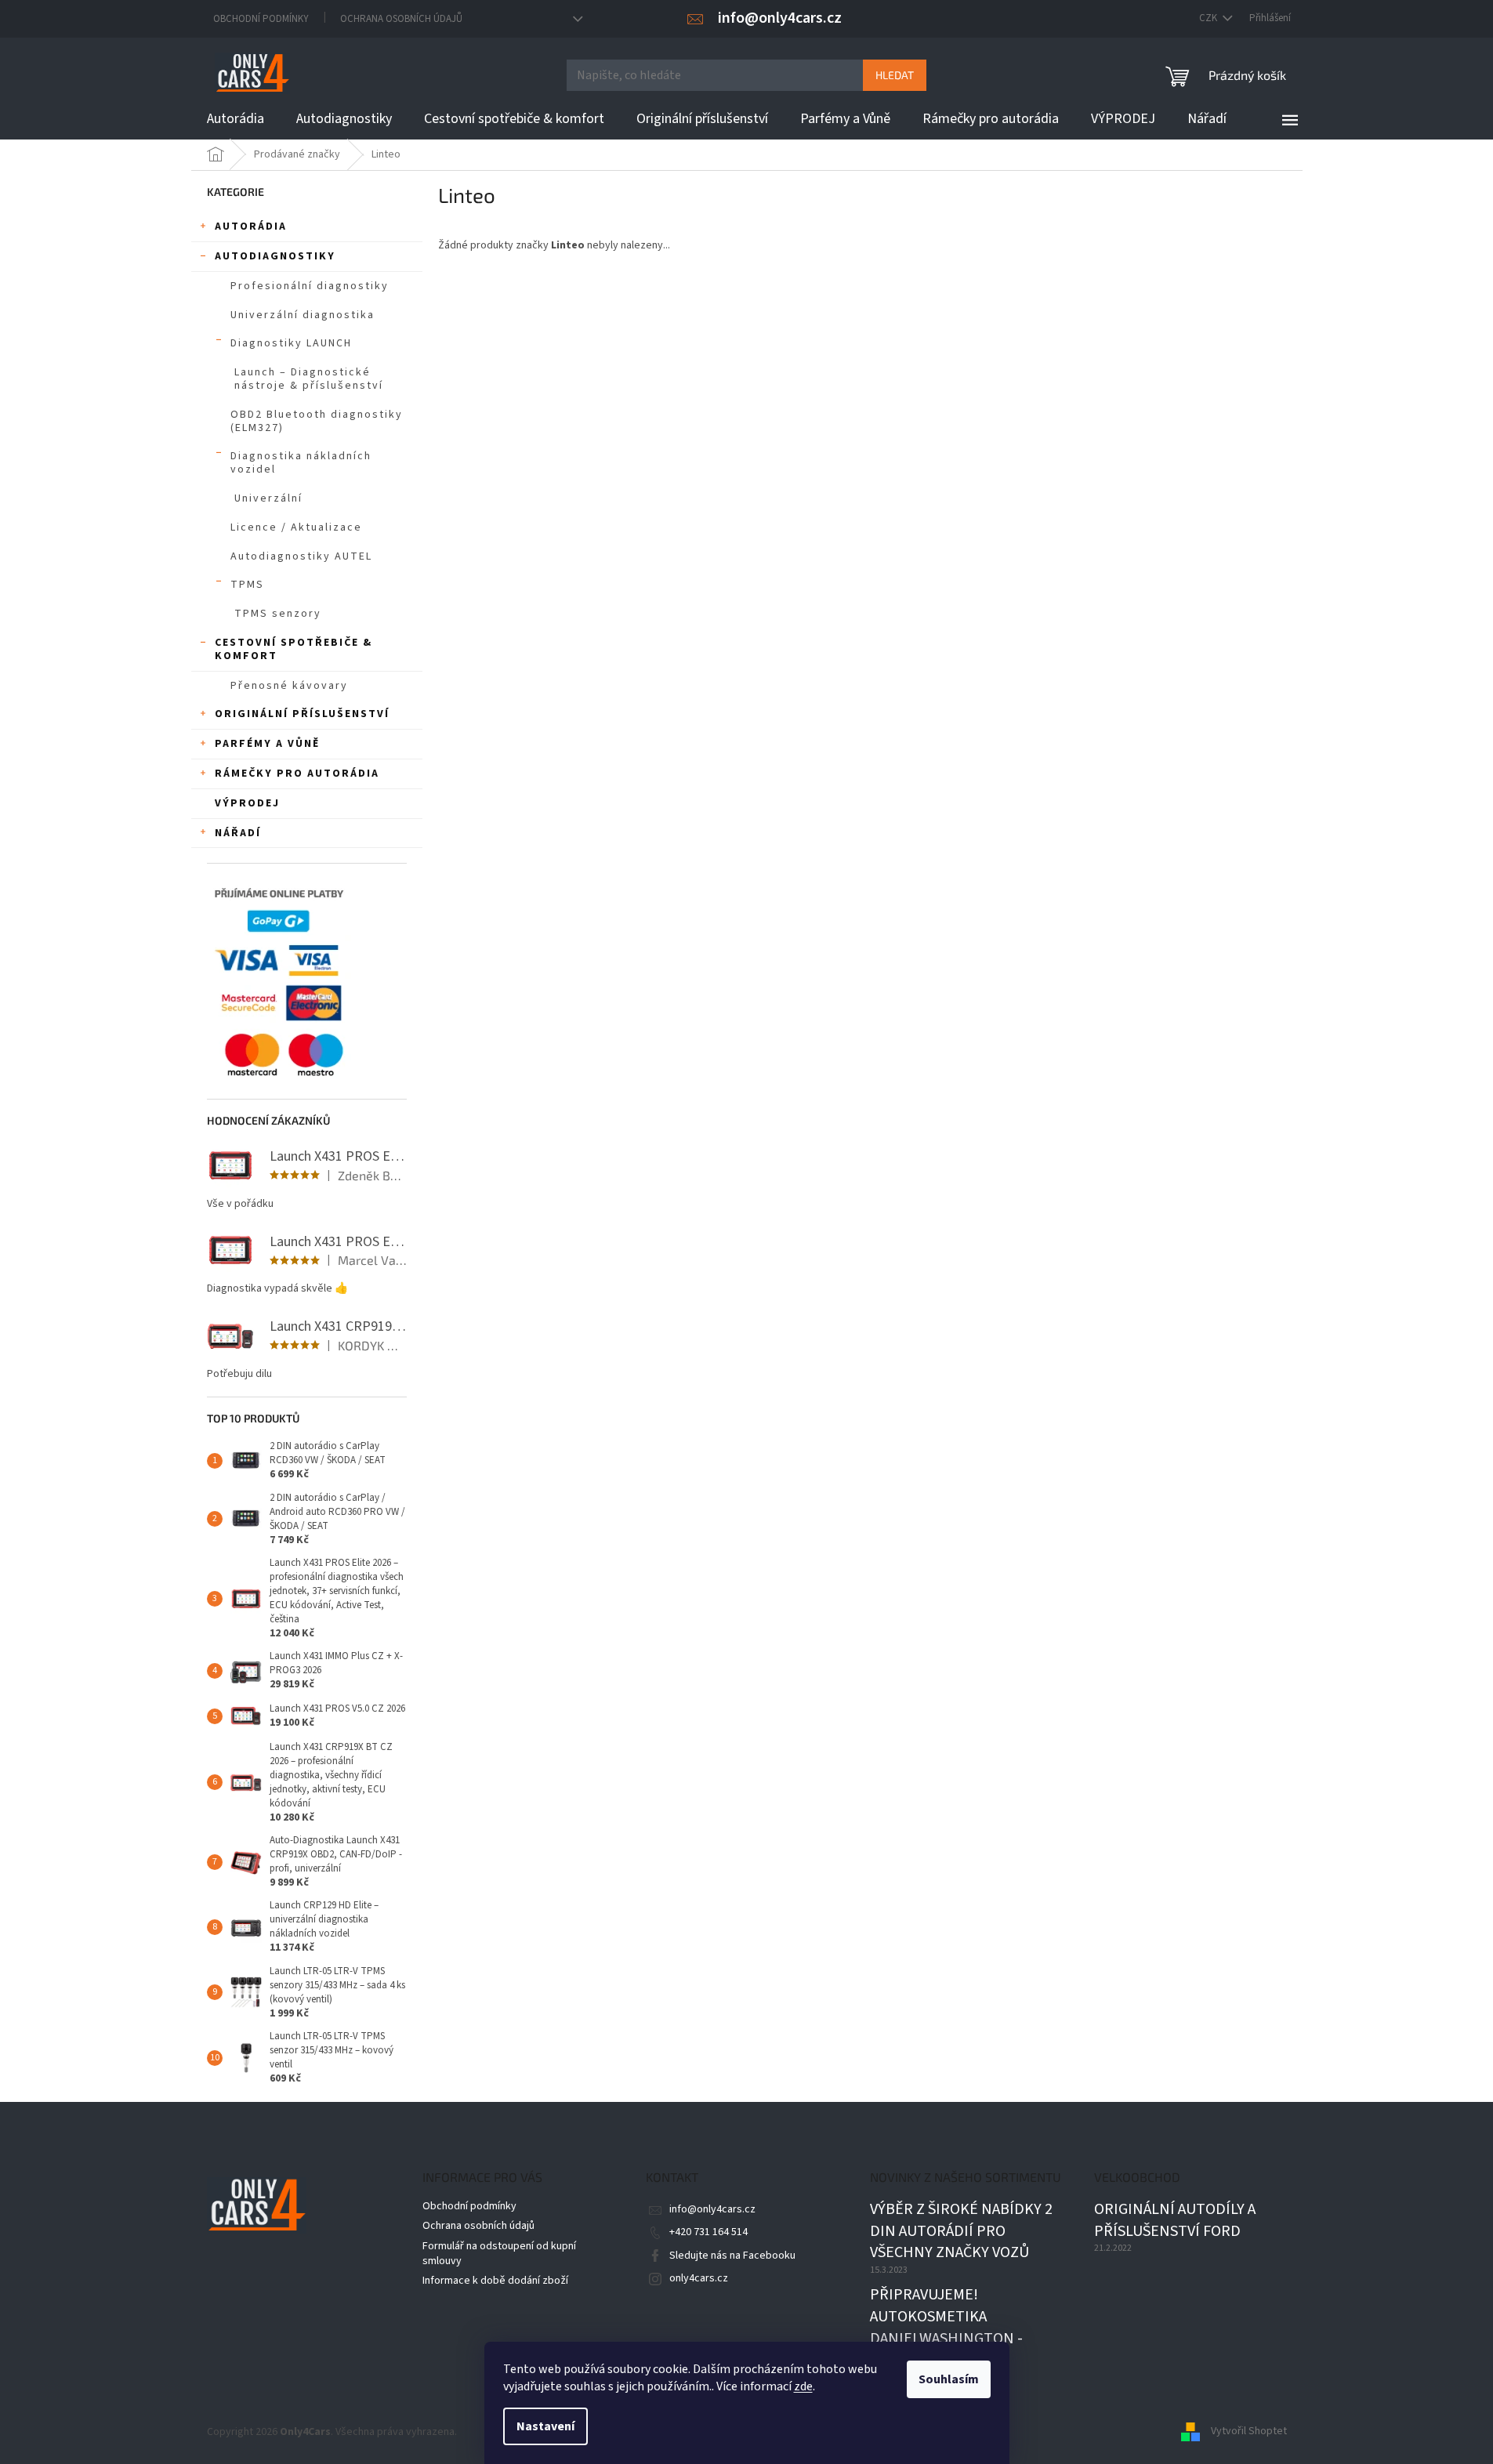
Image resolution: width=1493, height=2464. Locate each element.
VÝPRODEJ (247, 803)
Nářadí (238, 833)
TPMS (247, 585)
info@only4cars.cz (712, 2209)
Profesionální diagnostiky (310, 286)
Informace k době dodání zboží (495, 2281)
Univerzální (268, 498)
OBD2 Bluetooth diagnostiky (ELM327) (317, 421)
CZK (1209, 18)
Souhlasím (949, 2379)
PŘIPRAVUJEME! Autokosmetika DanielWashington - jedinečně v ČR (946, 2328)
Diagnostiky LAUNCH (291, 343)
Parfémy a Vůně (267, 744)
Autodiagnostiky (275, 256)
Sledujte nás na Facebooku (732, 2256)
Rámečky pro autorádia (297, 774)
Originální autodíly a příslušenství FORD (1175, 2221)
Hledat (895, 75)
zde (803, 2386)
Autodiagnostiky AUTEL (301, 556)
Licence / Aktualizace (296, 527)
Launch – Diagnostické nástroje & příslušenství (309, 379)
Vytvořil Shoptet (1249, 2432)
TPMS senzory (278, 614)
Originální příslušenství (302, 714)
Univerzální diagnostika (303, 315)
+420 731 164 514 (708, 2232)
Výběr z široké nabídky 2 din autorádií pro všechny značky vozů (961, 2231)
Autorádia (251, 226)
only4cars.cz (699, 2278)
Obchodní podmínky (261, 19)
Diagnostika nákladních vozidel (301, 463)
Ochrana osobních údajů (401, 19)
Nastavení (545, 2426)
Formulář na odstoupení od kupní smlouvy (499, 2254)
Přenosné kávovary (289, 686)
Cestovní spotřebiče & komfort (294, 649)
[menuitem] (236, 119)
